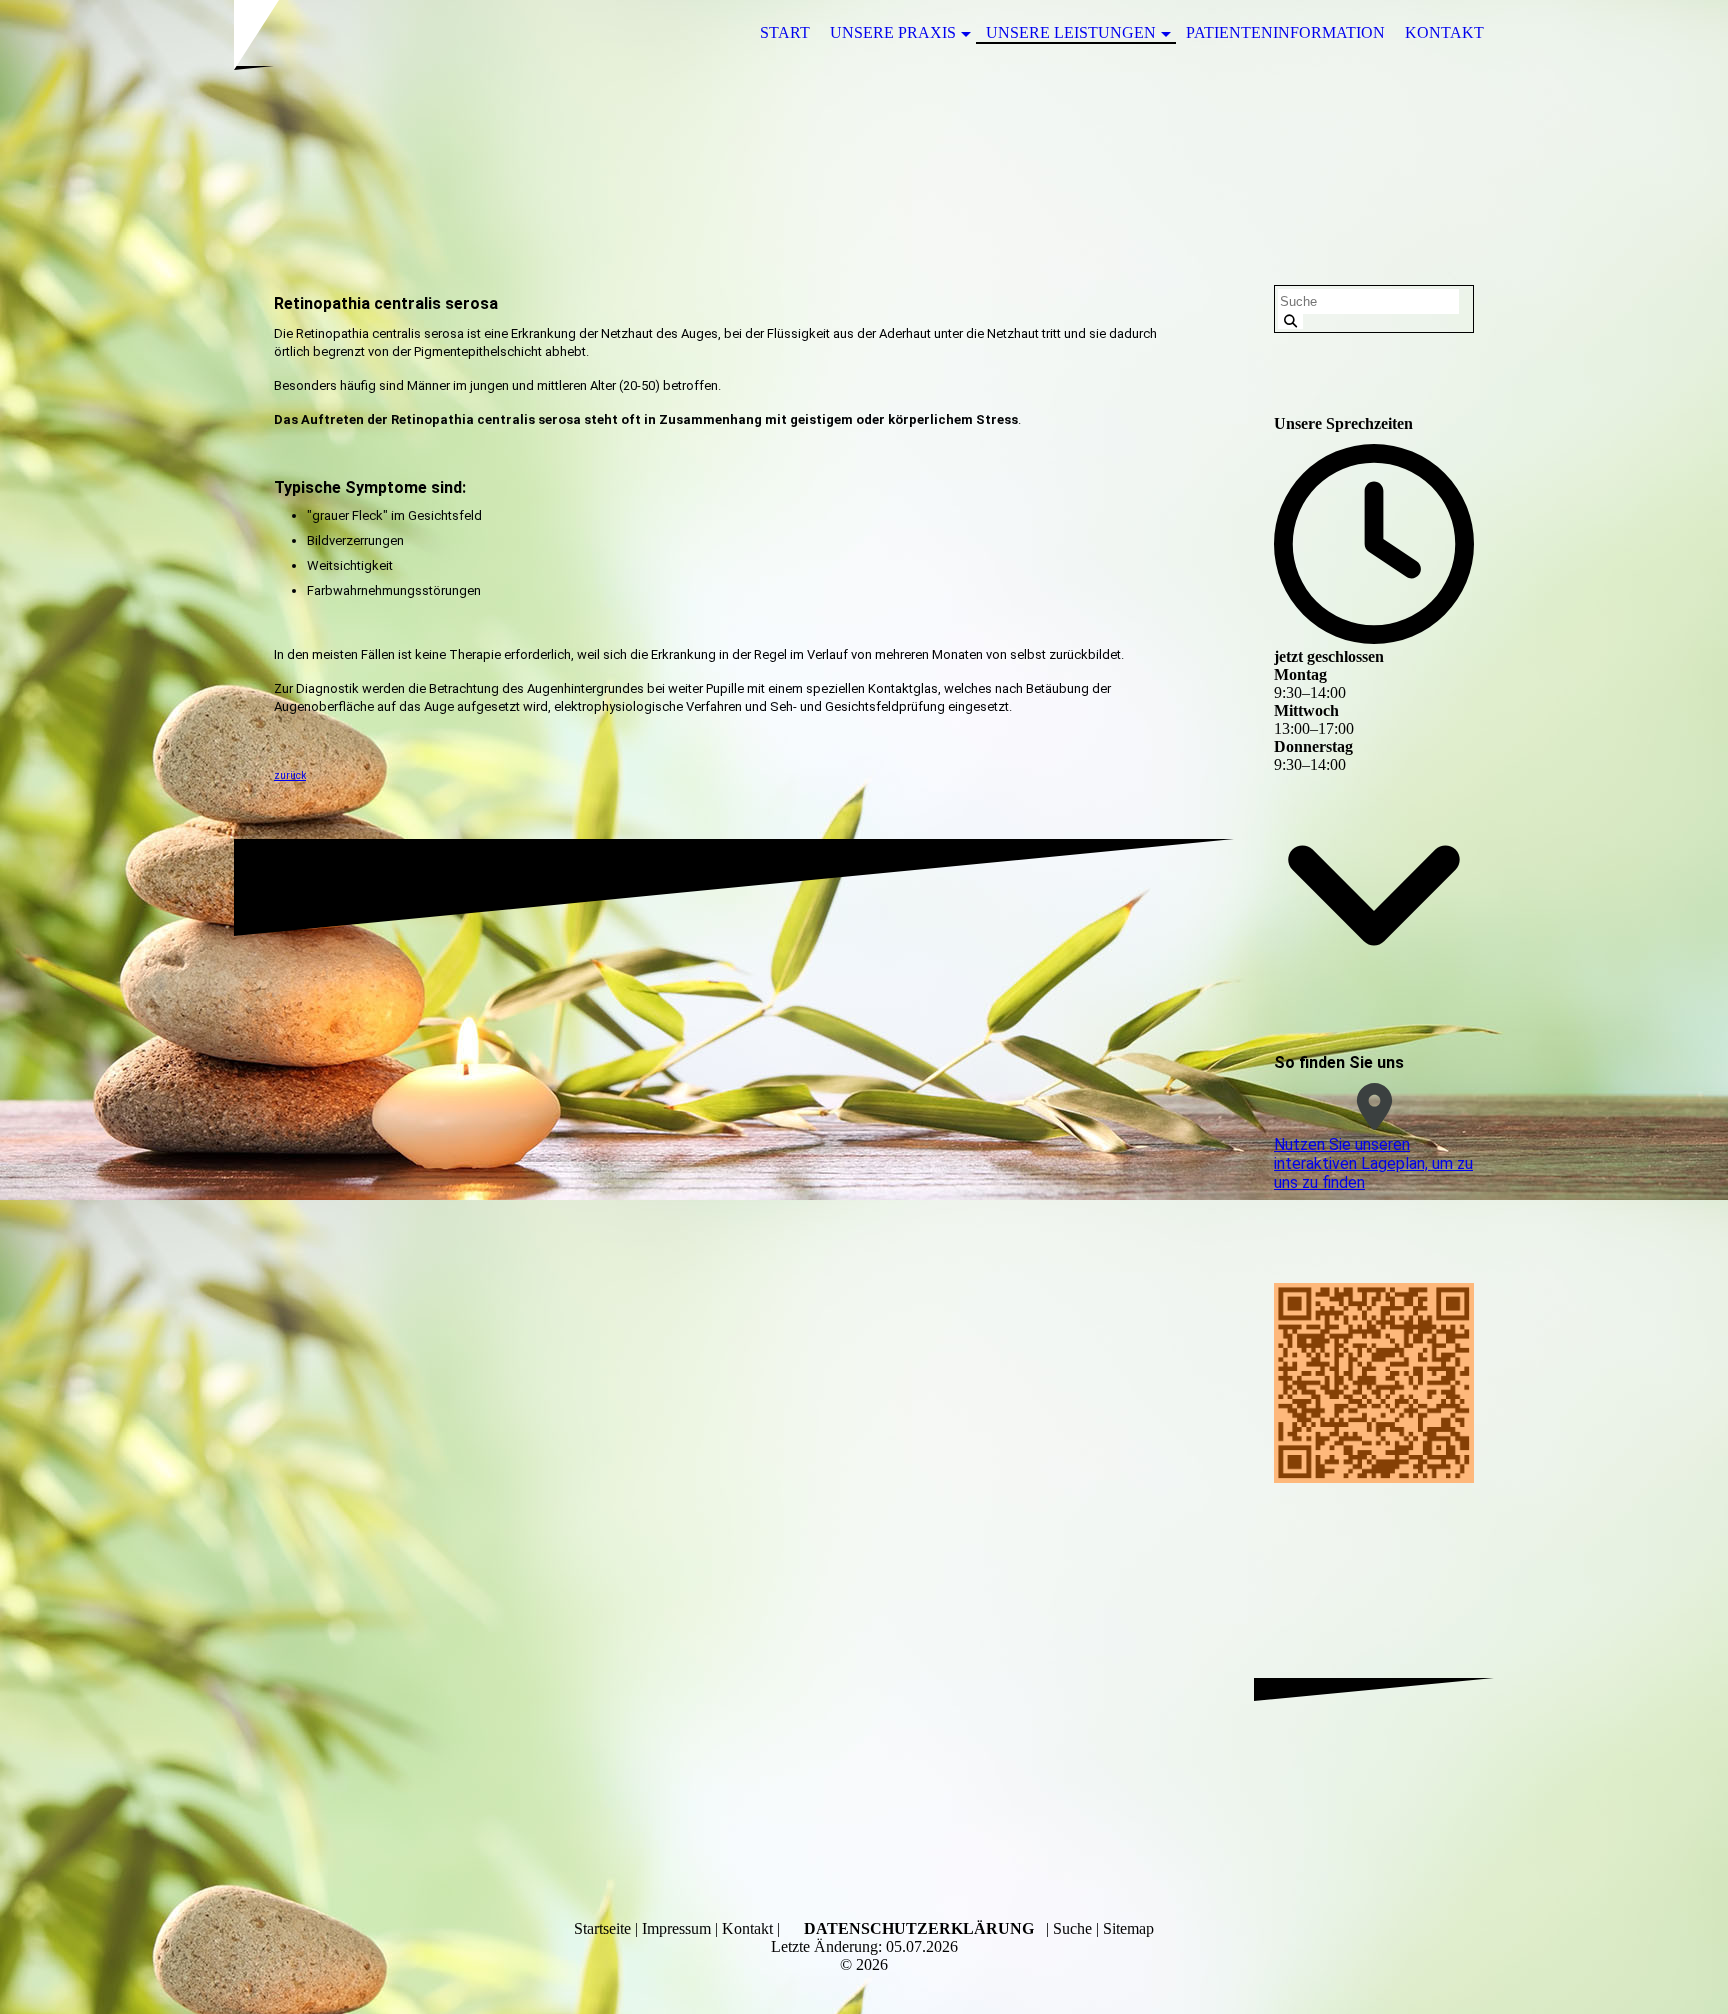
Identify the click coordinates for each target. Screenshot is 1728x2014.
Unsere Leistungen (1071, 32)
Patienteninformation (1285, 32)
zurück (290, 775)
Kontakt (1444, 32)
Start (785, 32)
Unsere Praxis (893, 32)
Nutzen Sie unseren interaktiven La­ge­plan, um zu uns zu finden (1373, 1163)
